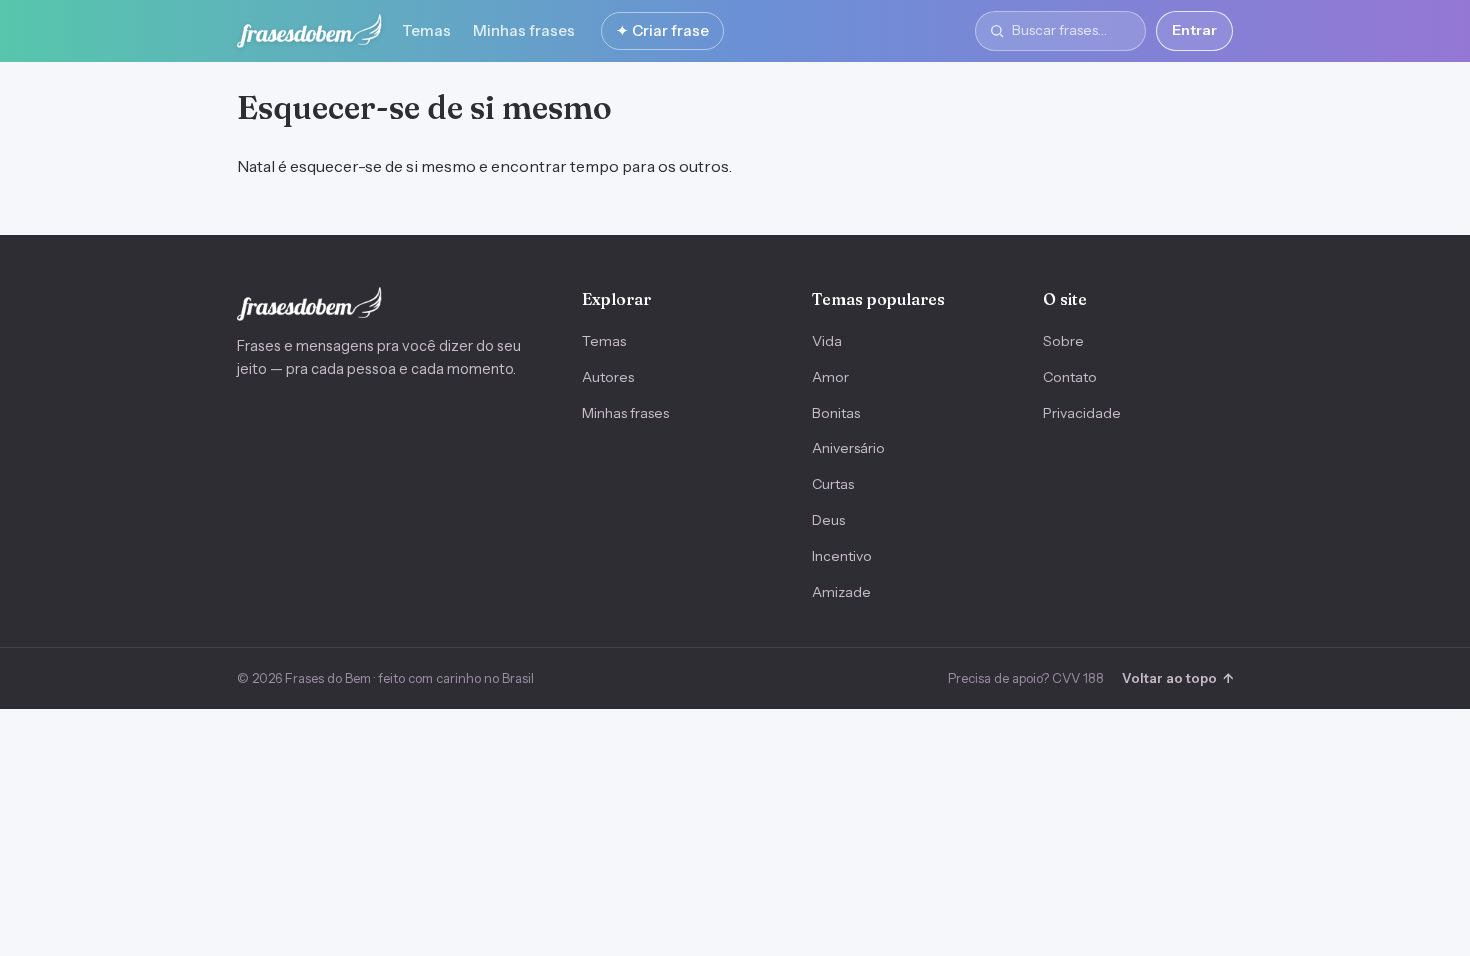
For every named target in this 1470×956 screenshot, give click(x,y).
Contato (1070, 377)
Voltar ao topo (1177, 678)
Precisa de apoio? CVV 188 (1026, 678)
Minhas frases (524, 30)
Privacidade (1082, 413)
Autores (608, 377)
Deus (828, 520)
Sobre (1063, 341)
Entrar (1194, 30)
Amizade (841, 592)
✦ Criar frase (662, 30)
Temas (426, 30)
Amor (830, 377)
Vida (827, 341)
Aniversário (848, 448)
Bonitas (836, 413)
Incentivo (842, 556)
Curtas (833, 484)
